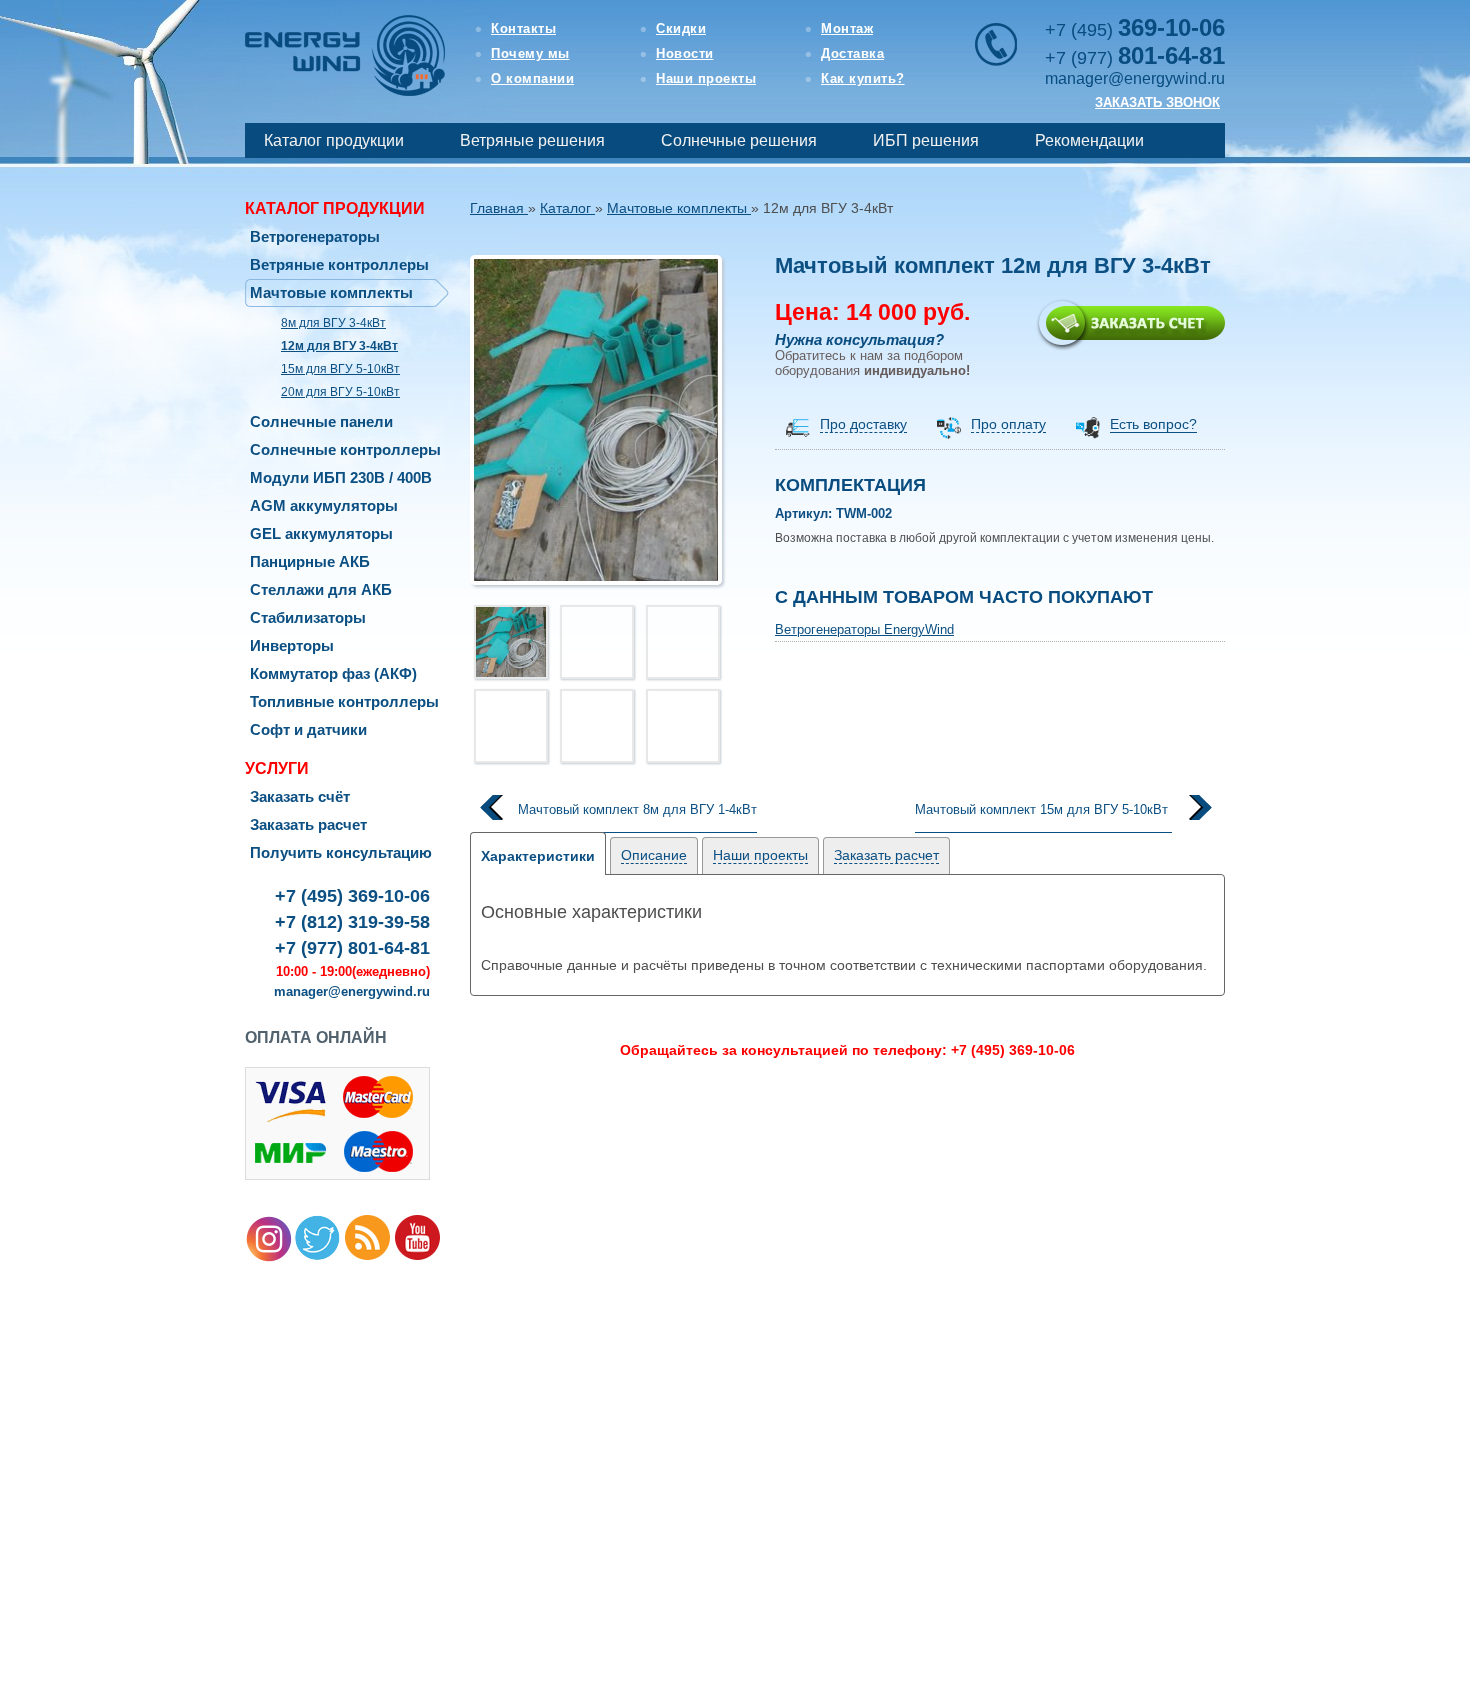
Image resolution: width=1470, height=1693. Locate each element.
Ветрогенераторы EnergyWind (864, 629)
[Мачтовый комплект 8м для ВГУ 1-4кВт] (613, 826)
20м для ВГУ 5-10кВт (340, 392)
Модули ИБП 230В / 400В (341, 477)
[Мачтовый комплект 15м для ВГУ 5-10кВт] (1067, 826)
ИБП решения (926, 140)
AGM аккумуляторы (324, 505)
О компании (532, 78)
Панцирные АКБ (310, 561)
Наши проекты (706, 78)
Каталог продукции (334, 140)
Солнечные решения (739, 140)
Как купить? (863, 78)
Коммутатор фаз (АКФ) (333, 673)
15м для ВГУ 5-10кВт (340, 369)
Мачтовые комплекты (331, 292)
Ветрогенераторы (315, 236)
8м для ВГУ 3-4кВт (333, 323)
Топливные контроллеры (344, 701)
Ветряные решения (532, 140)
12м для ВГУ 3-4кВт (339, 346)
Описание (654, 855)
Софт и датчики (308, 729)
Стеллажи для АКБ (321, 589)
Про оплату (1008, 424)
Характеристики (538, 856)
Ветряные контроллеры (339, 264)
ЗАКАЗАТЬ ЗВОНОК (1157, 102)
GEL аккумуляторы (321, 533)
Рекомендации (1089, 140)
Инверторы (292, 645)
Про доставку (863, 424)
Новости (685, 53)
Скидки (681, 28)
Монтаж (847, 28)
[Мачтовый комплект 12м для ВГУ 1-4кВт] (596, 420)
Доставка (852, 53)
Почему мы (530, 53)
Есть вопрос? (1153, 424)
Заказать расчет (308, 824)
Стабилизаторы (308, 617)
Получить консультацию (341, 852)
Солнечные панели (321, 421)
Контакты (523, 28)
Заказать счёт (300, 796)
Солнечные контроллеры (345, 449)
